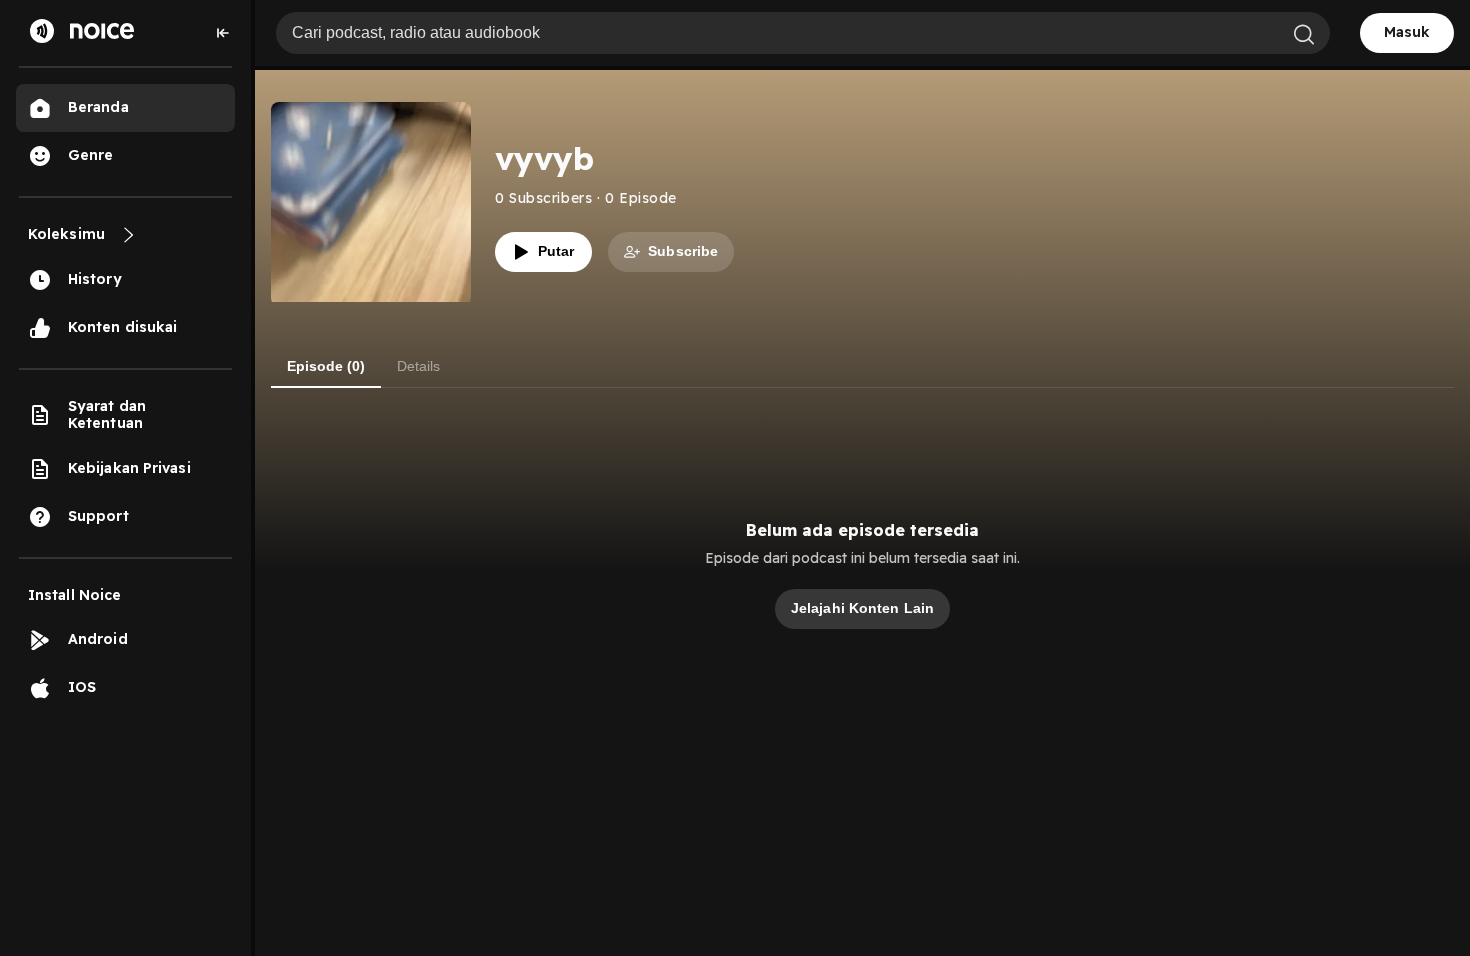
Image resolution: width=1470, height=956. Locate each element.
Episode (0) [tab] (326, 366)
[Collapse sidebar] (223, 33)
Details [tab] (418, 366)
